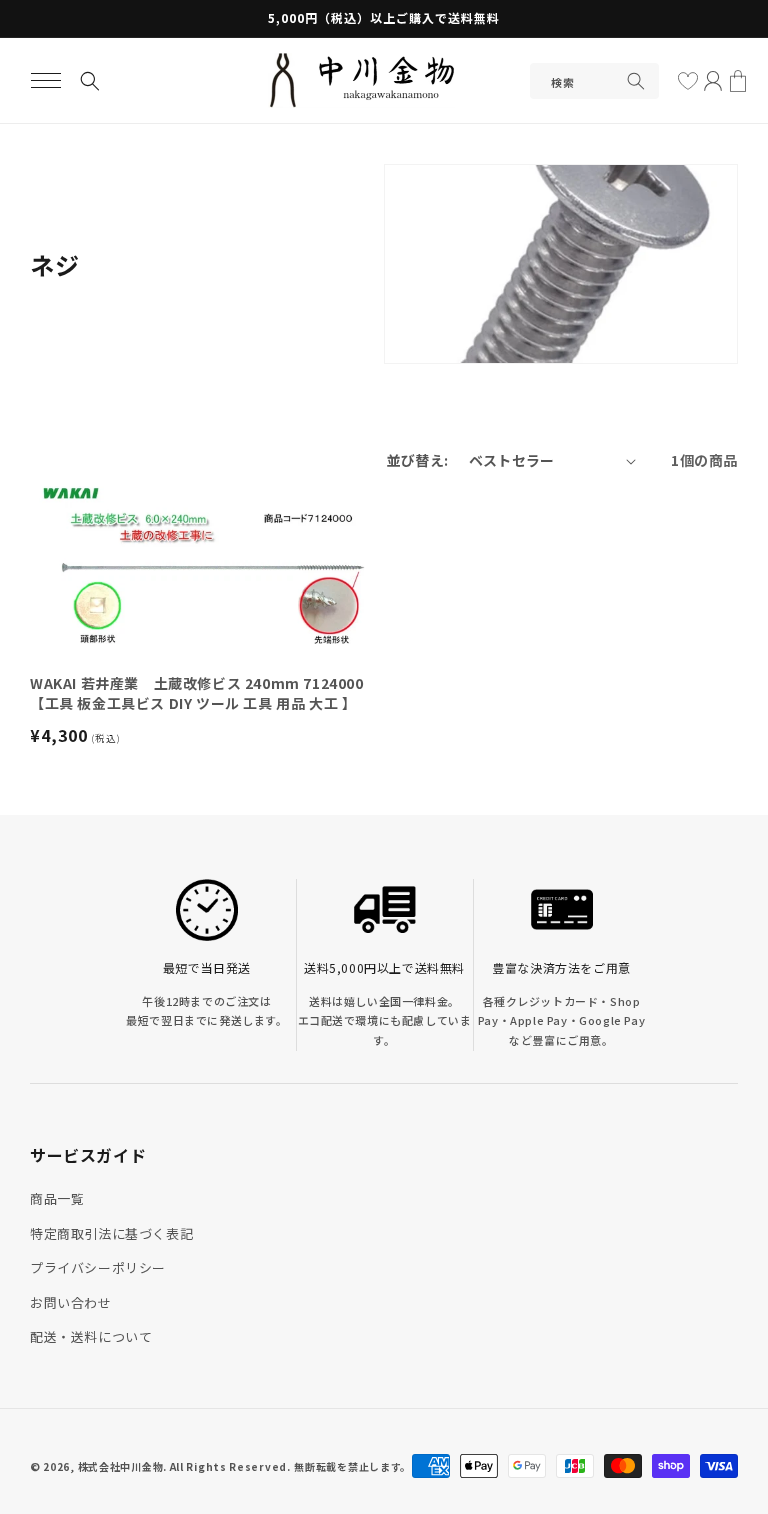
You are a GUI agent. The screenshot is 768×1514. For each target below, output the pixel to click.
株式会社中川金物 (121, 1466)
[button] (46, 81)
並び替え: (418, 460)
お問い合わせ (71, 1302)
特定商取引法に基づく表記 (111, 1233)
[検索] (636, 81)
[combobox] (594, 81)
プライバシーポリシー (98, 1267)
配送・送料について (91, 1336)
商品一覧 (57, 1198)
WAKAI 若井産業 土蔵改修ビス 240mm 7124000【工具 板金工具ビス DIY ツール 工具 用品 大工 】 (197, 693)
